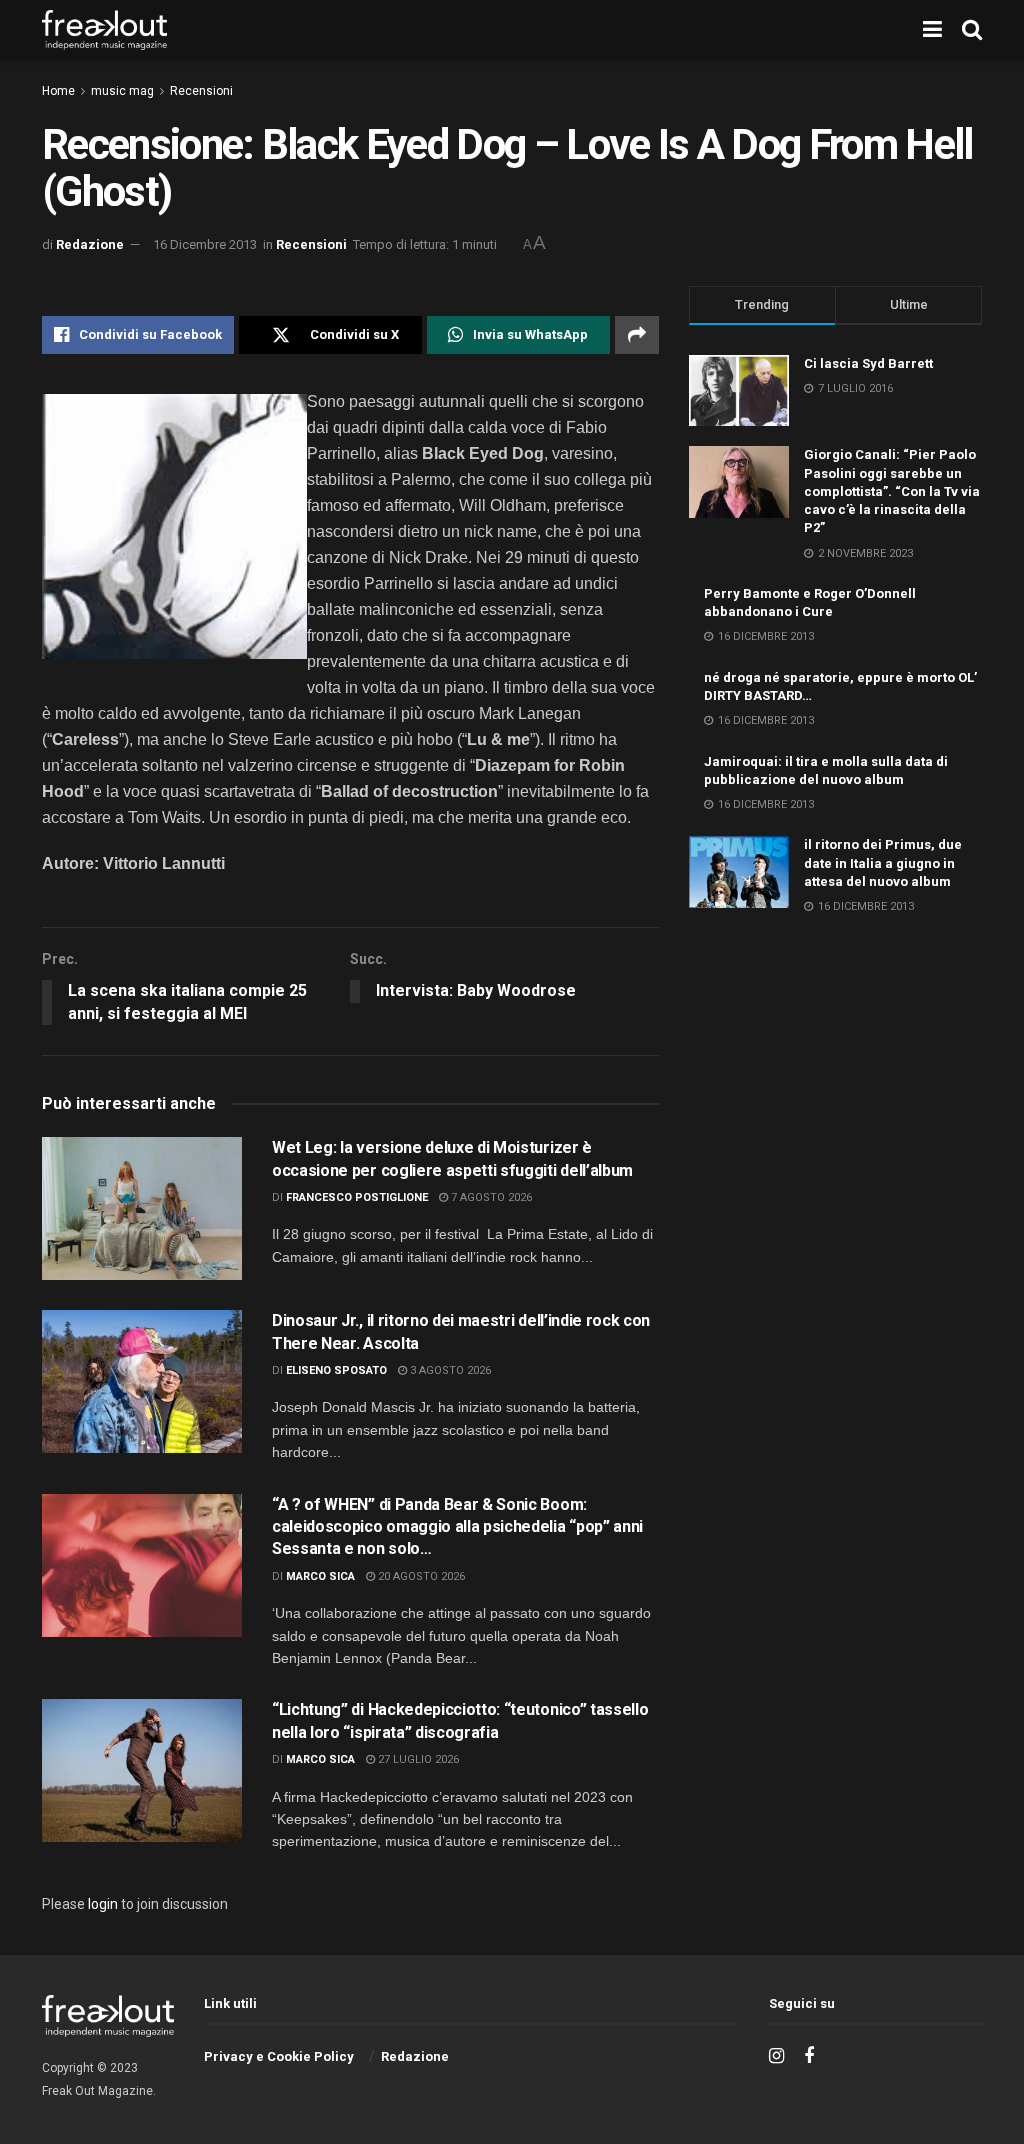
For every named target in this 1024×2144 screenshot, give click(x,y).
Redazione (90, 244)
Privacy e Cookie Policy (279, 2056)
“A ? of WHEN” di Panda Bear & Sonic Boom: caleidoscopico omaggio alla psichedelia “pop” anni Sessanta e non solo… (457, 1527)
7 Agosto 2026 (490, 1197)
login (103, 1904)
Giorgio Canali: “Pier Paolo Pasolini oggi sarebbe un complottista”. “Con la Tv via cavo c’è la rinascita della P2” (892, 491)
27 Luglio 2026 (417, 1759)
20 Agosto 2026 (420, 1576)
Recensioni (201, 91)
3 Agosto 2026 (449, 1370)
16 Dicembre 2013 (205, 244)
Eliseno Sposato (336, 1370)
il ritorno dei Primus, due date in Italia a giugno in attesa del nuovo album (883, 862)
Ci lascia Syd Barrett (868, 363)
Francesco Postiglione (357, 1197)
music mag (122, 91)
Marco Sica (320, 1576)
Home (58, 91)
